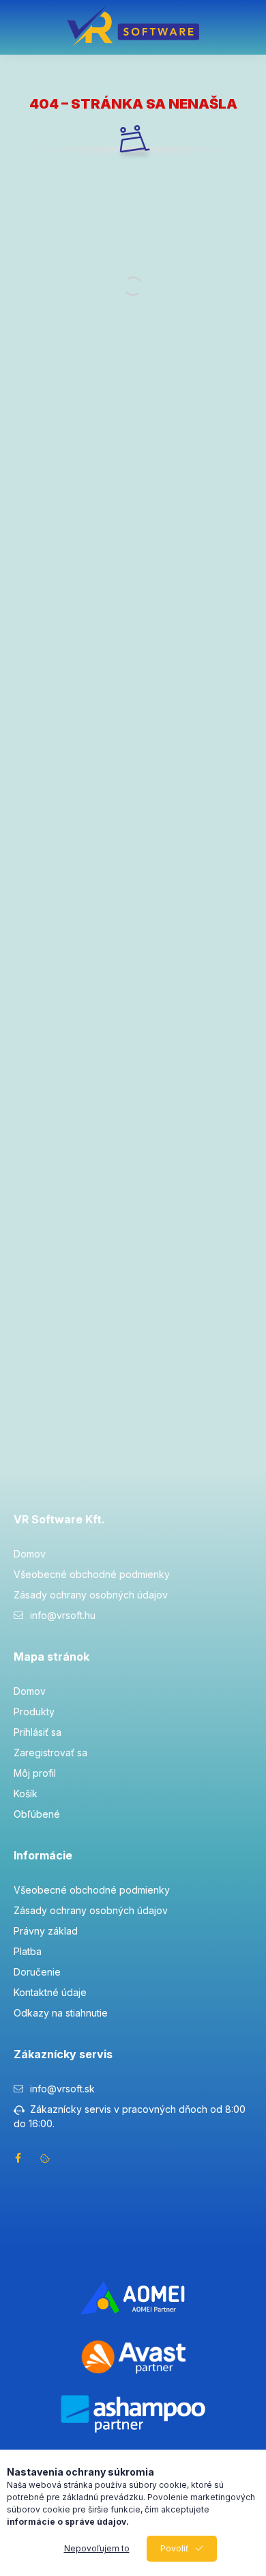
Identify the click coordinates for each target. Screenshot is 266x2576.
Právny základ (46, 1931)
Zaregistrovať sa (50, 1753)
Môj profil (35, 1773)
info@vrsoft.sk (62, 2089)
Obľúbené (37, 1814)
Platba (28, 1951)
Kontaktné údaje (50, 1992)
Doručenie (37, 1972)
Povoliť (175, 2548)
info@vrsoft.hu (63, 1615)
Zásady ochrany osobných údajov (91, 1595)
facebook (18, 2158)
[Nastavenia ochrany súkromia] (45, 2158)
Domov (30, 1554)
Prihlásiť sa (38, 1732)
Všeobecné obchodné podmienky (92, 1574)
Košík (26, 1793)
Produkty (34, 1712)
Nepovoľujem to (97, 2548)
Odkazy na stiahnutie (61, 2013)
